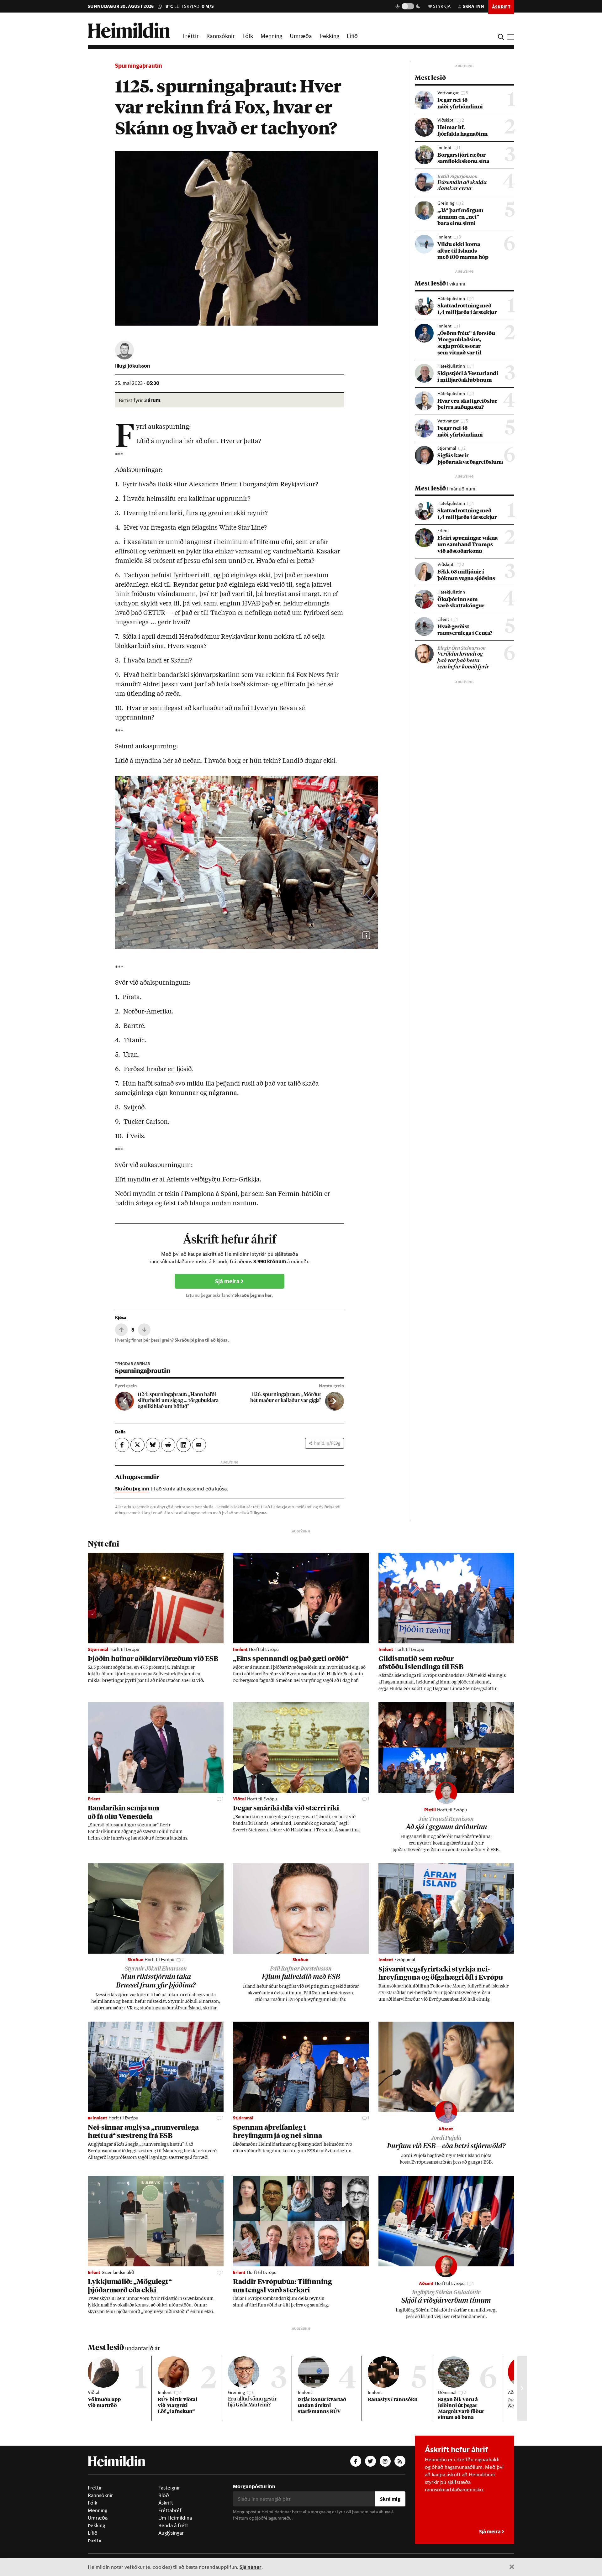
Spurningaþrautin (139, 66)
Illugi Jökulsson (133, 366)
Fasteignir (169, 2488)
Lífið (352, 36)
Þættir (95, 2540)
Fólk (248, 36)
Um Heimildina (175, 2518)
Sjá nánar (251, 2567)
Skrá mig (390, 2499)
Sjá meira (228, 1281)
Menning (271, 36)
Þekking (329, 36)
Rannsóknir (221, 36)
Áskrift (166, 2503)
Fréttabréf (170, 2510)
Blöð (164, 2495)
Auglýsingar (171, 2533)
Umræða (301, 36)
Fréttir (191, 36)
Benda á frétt (173, 2525)
